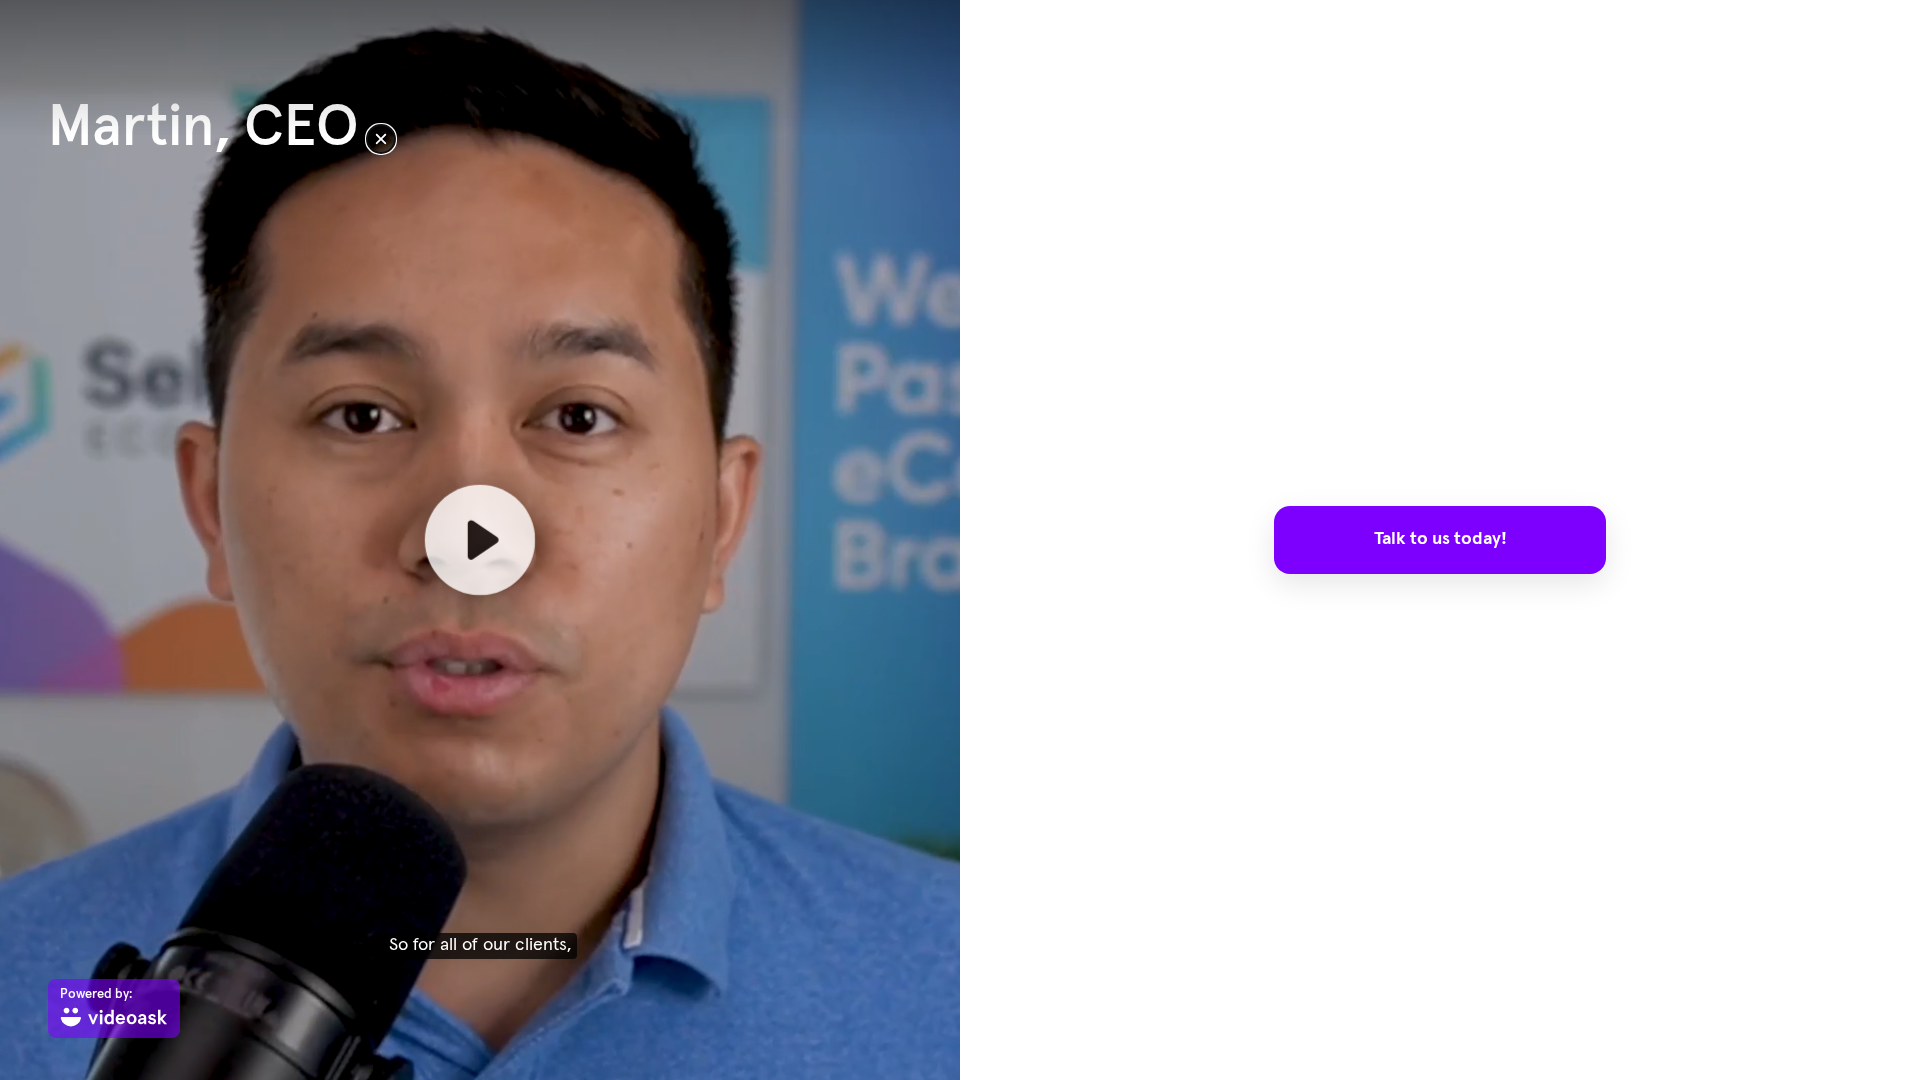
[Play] (480, 540)
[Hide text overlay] (381, 139)
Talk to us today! (1440, 539)
